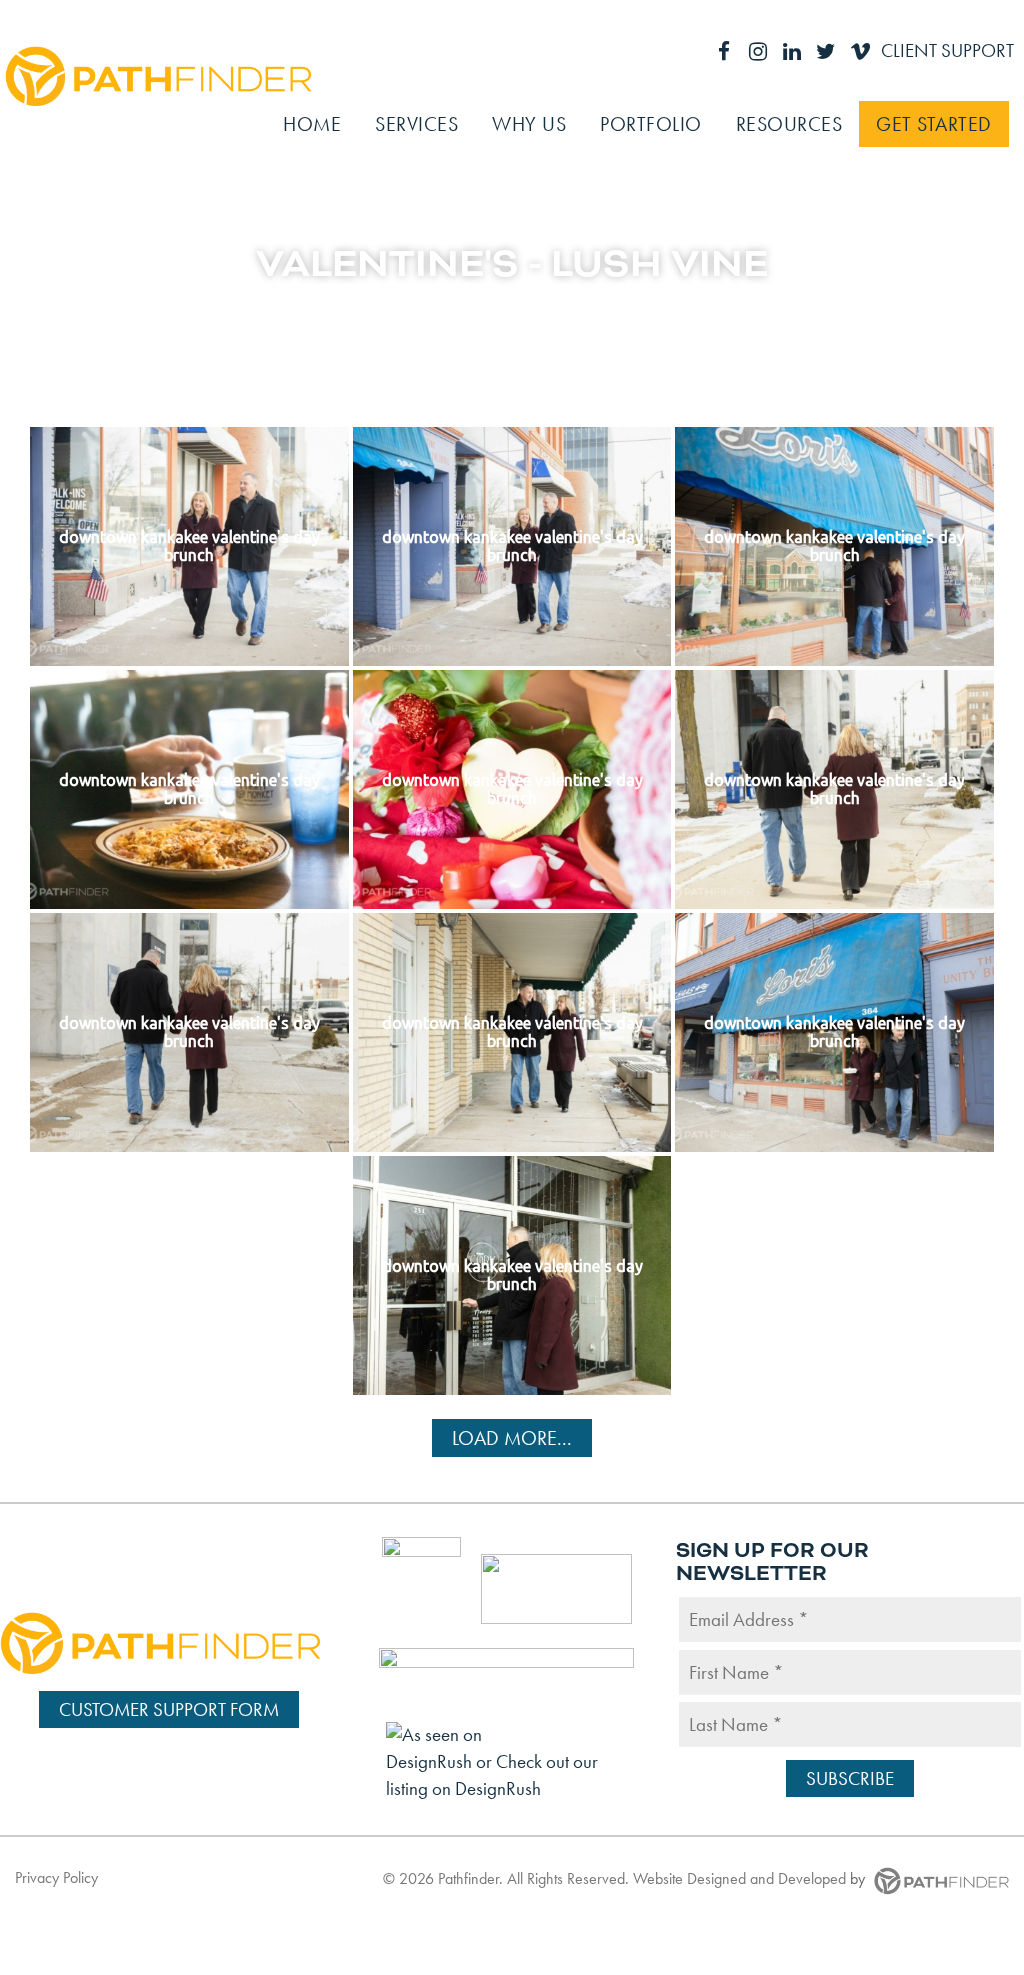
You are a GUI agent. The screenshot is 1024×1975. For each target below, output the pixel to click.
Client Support (947, 50)
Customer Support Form (169, 1709)
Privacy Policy (56, 1877)
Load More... (512, 1438)
